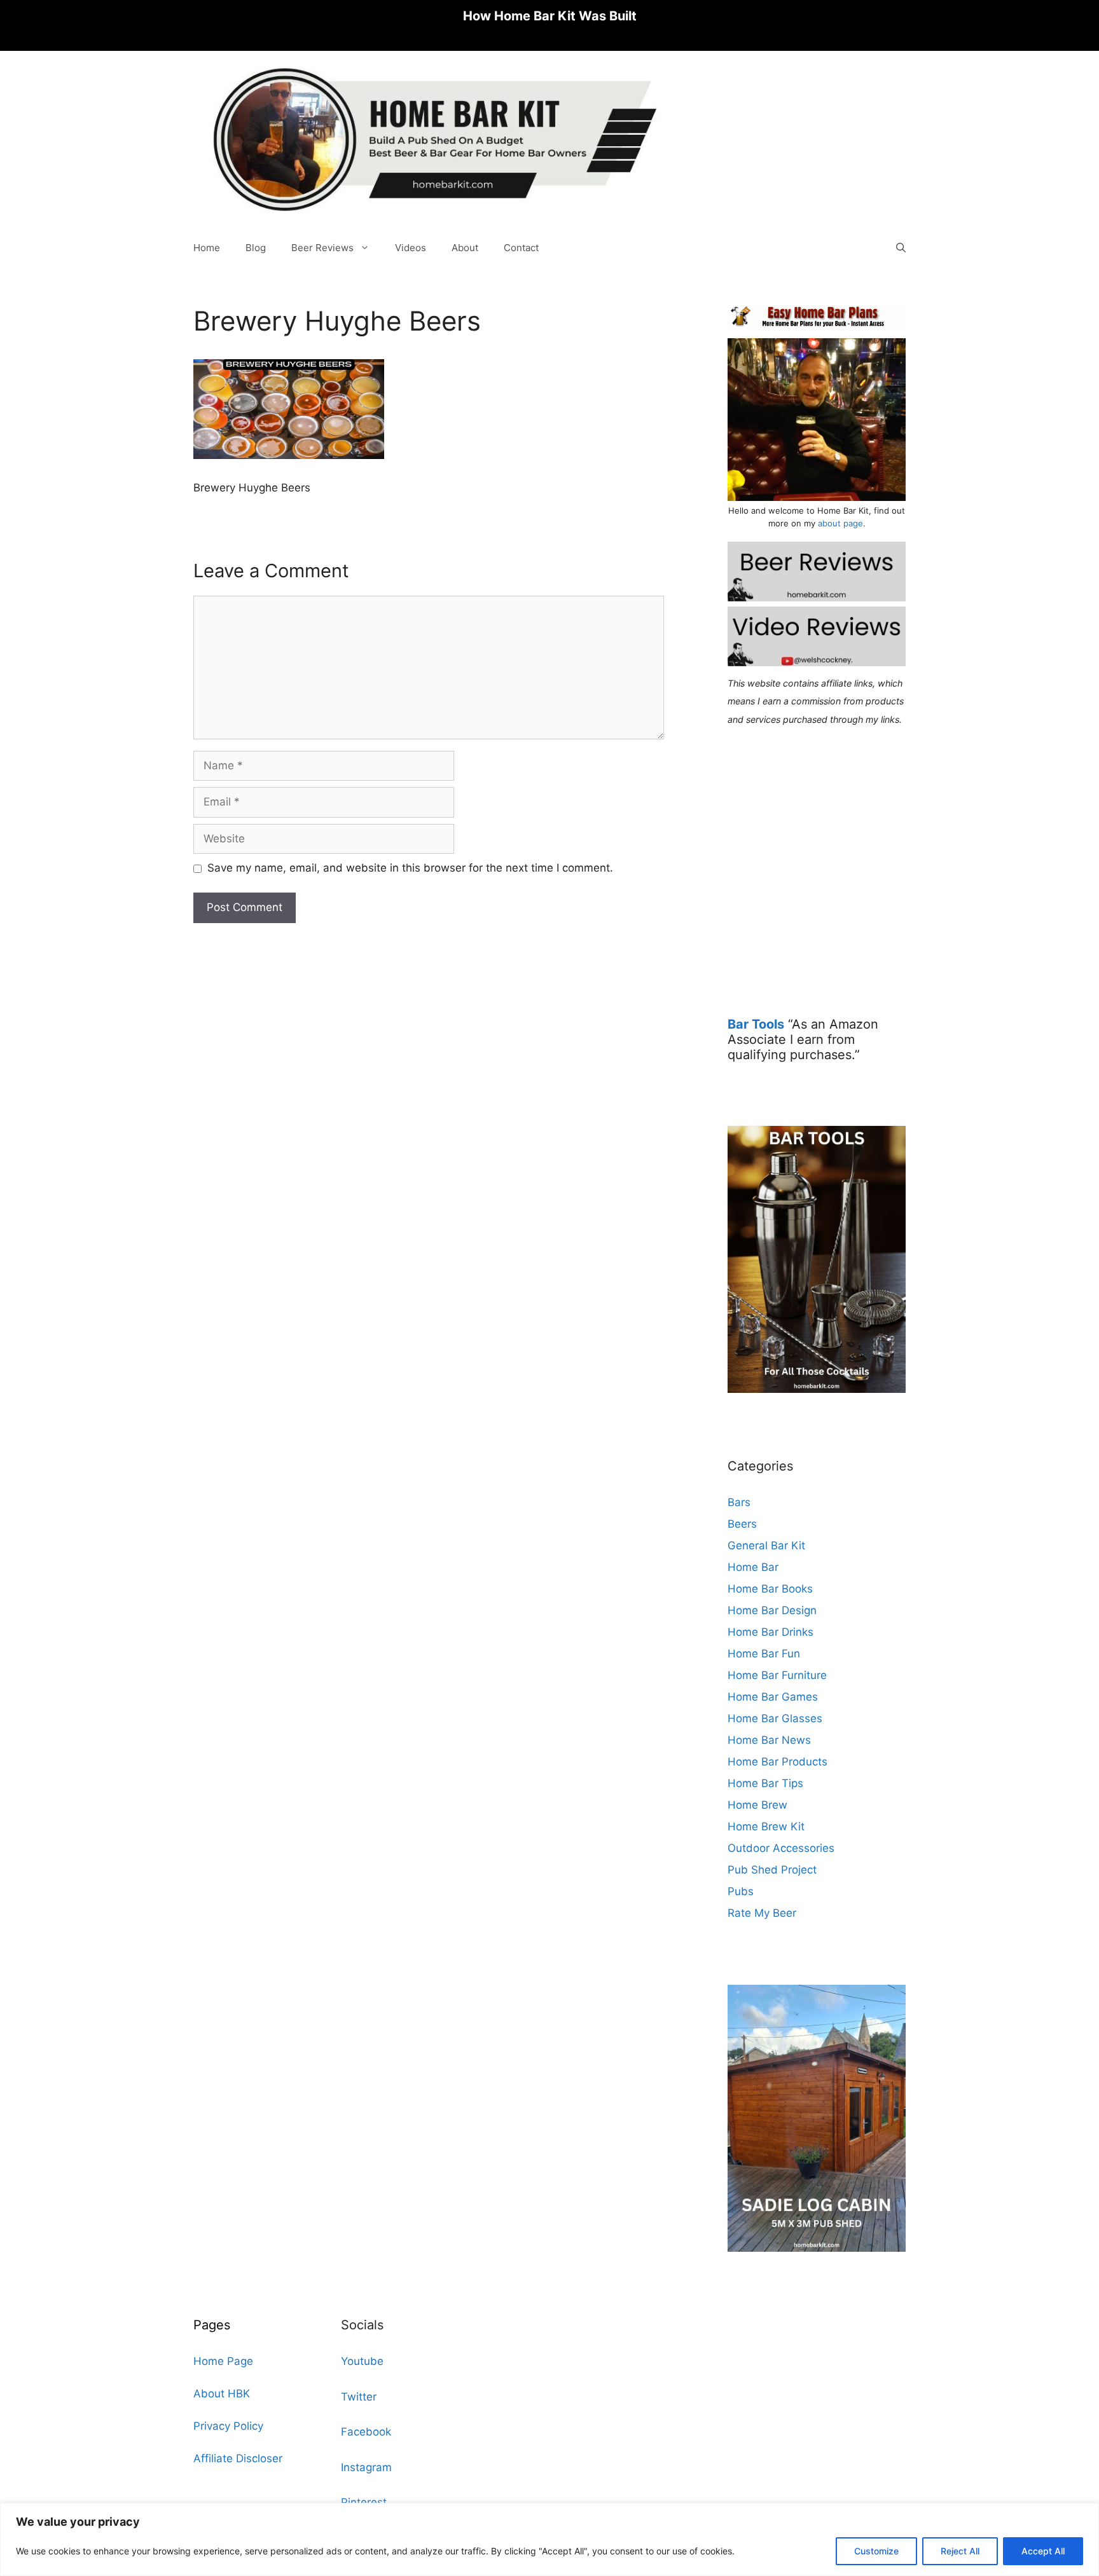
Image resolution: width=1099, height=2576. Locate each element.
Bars (739, 1502)
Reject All (960, 2551)
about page (840, 523)
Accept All (1043, 2551)
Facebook (366, 2432)
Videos (411, 248)
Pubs (741, 1891)
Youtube (362, 2361)
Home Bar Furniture (777, 1675)
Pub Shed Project (772, 1870)
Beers (742, 1524)
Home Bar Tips (765, 1783)
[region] (549, 2539)
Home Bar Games (773, 1697)
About (465, 248)
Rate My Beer (762, 1913)
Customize (876, 2551)
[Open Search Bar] (901, 248)
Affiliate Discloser (238, 2458)
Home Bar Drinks (771, 1632)
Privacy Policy (228, 2426)
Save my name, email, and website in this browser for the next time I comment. (410, 868)
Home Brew (757, 1805)
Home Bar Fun (764, 1654)
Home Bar (753, 1567)
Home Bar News (769, 1740)
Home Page (223, 2361)
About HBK (222, 2394)
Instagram (366, 2467)
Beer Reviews (322, 248)
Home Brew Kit (766, 1826)
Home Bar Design (772, 1610)
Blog (256, 248)
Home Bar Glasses (775, 1718)
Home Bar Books (770, 1589)
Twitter (359, 2397)
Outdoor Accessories (781, 1848)
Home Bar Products (778, 1762)
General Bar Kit (766, 1545)
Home (207, 248)
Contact (521, 248)
